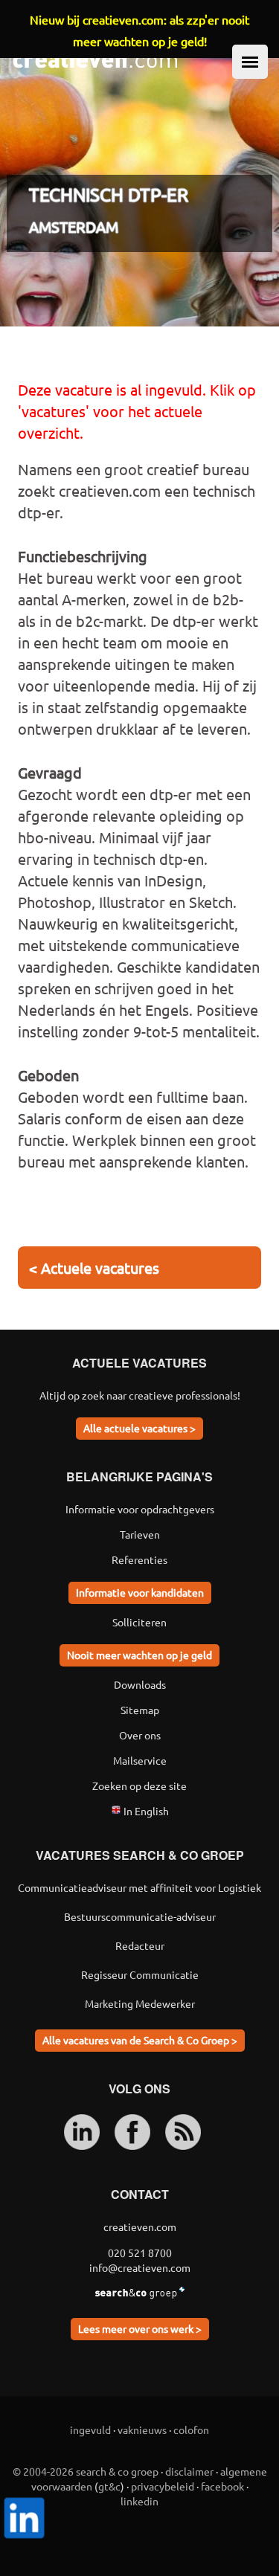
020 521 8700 (140, 2253)
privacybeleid (163, 2486)
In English (145, 1811)
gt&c (109, 2486)
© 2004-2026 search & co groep (86, 2471)
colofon (191, 2430)
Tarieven (140, 1534)
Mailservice (140, 1760)
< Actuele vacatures (94, 1268)
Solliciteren (139, 1622)
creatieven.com (140, 2226)
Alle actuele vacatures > (139, 1428)
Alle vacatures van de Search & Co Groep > (140, 2040)
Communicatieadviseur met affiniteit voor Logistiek (139, 1887)
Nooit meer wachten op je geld (139, 1655)
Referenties (139, 1559)
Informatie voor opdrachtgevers (140, 1509)
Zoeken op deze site (139, 1786)
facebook (222, 2486)
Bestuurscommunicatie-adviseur (140, 1916)
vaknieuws (142, 2430)
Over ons (140, 1735)
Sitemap (140, 1710)
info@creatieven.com (140, 2267)
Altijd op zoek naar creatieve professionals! (140, 1395)
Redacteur (140, 1945)
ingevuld (90, 2430)
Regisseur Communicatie (140, 1974)
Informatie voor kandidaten (140, 1592)
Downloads (140, 1684)
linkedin (139, 2501)
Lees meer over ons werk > (140, 2328)
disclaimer (189, 2471)
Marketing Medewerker (140, 2003)
